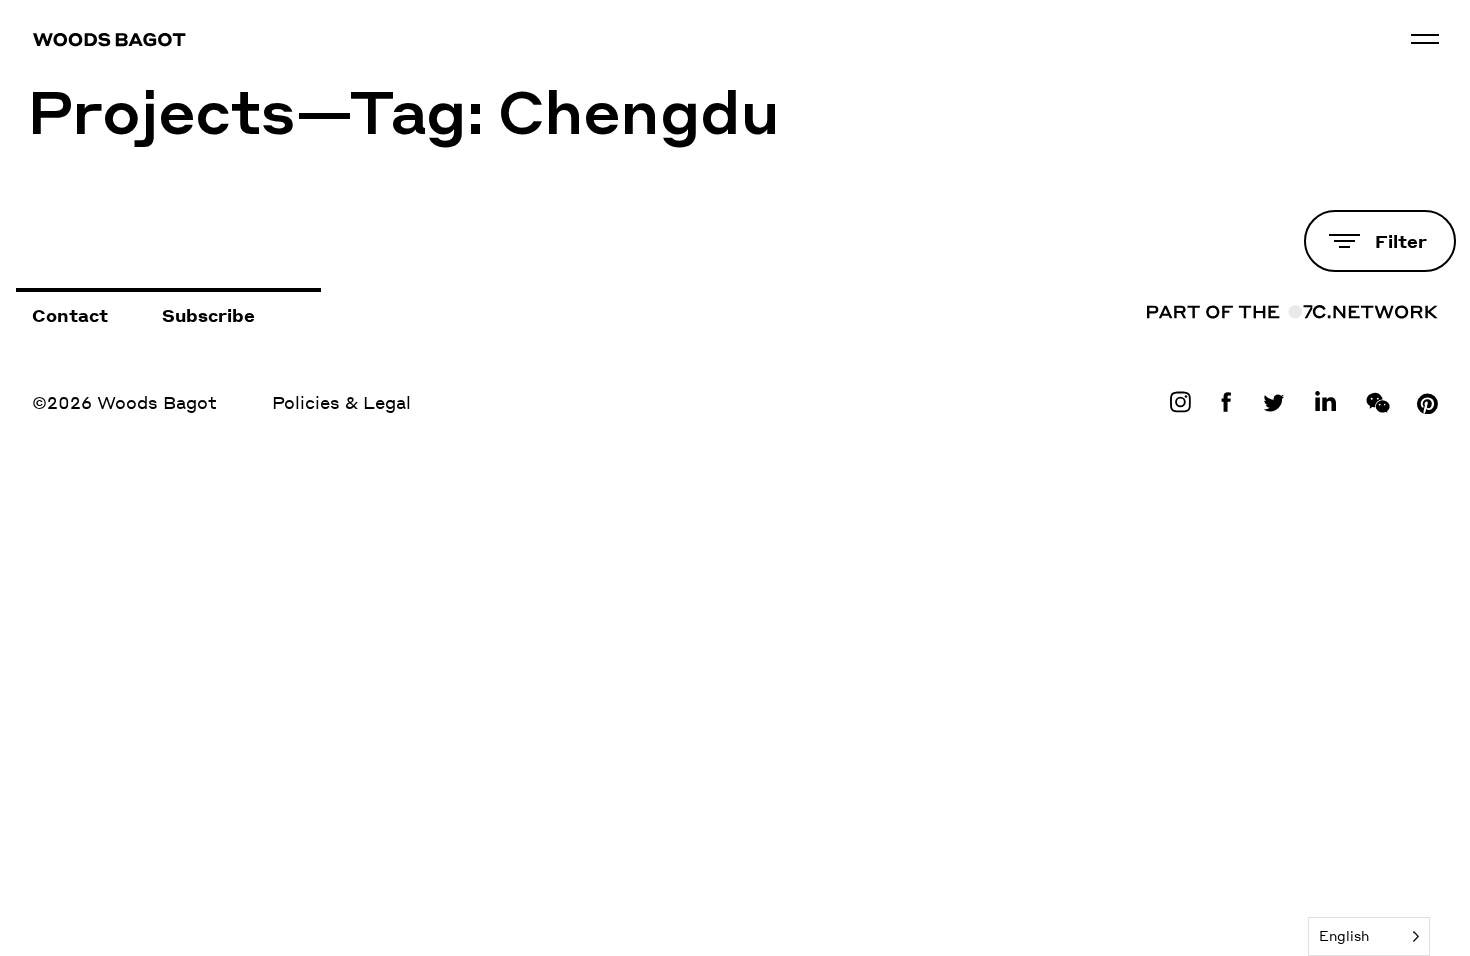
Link (1185, 402)
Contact (70, 315)
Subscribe (208, 315)
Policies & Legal (341, 402)
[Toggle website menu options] (1425, 39)
